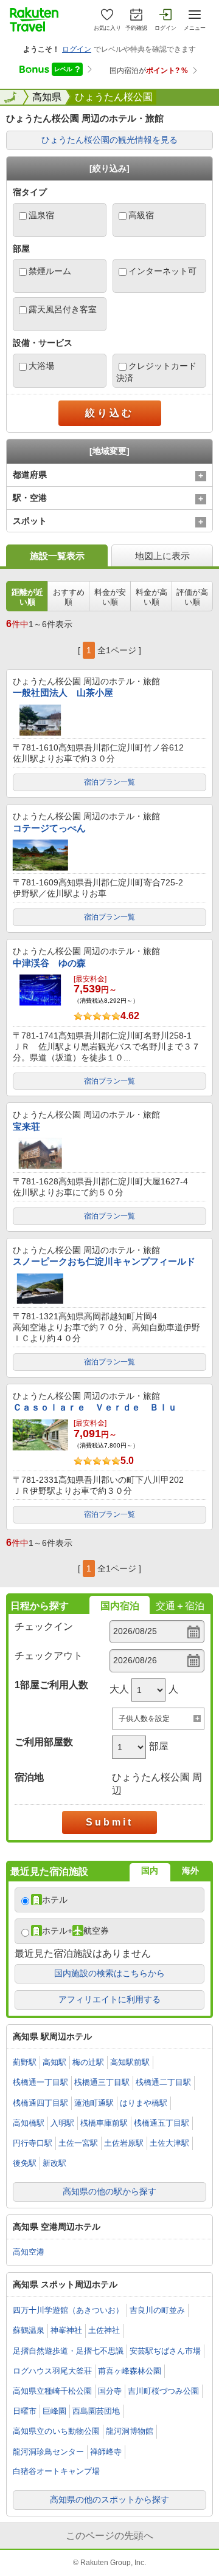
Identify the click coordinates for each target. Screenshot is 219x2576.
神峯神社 (66, 2330)
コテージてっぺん (49, 828)
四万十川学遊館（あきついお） (68, 2310)
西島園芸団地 (96, 2411)
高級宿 (141, 215)
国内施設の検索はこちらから (109, 1973)
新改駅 (54, 2163)
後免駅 (25, 2163)
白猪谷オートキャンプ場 (56, 2471)
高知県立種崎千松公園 (52, 2391)
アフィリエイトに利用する (109, 1999)
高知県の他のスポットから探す (109, 2499)
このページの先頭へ (109, 2536)
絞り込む (109, 413)
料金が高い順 (151, 597)
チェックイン (44, 1626)
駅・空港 (30, 498)
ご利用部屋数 (44, 1742)
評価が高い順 (192, 597)
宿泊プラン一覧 (109, 782)
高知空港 (29, 2252)
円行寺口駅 (33, 2143)
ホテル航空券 (75, 1931)
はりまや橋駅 (144, 2103)
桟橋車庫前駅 (104, 2123)
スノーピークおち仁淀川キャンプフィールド (104, 1261)
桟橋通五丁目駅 (162, 2123)
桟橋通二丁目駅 (163, 2082)
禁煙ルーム (50, 271)
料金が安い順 (110, 597)
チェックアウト (49, 1656)
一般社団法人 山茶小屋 (63, 692)
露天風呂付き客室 (63, 309)
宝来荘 (26, 1126)
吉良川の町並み (157, 2310)
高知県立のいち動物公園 (56, 2431)
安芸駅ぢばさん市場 (165, 2351)
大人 (119, 1689)
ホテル (55, 1900)
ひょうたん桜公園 (114, 97)
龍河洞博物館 (130, 2431)
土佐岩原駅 (124, 2143)
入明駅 (62, 2123)
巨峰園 (54, 2411)
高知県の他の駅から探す (109, 2191)
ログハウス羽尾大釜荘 (52, 2371)
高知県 (47, 97)
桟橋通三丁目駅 (102, 2082)
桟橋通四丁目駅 (40, 2103)
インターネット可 (162, 271)
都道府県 (30, 475)
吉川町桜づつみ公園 (163, 2391)
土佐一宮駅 (78, 2143)
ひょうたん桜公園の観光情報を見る (109, 140)
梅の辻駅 (88, 2062)
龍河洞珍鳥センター (48, 2452)
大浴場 (41, 366)
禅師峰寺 (106, 2452)
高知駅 (54, 2062)
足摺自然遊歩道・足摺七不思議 (68, 2351)
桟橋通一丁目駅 (40, 2082)
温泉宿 (41, 215)
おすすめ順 (69, 597)
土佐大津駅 (169, 2143)
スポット (30, 521)
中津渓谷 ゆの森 (49, 963)
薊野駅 (25, 2062)
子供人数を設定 (144, 1719)
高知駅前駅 (130, 2062)
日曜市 (25, 2411)
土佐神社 (104, 2330)
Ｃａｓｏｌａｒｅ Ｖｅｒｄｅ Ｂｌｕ (95, 1407)
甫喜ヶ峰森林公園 (130, 2371)
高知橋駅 (29, 2123)
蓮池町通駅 (94, 2103)
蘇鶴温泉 (29, 2330)
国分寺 (110, 2391)
